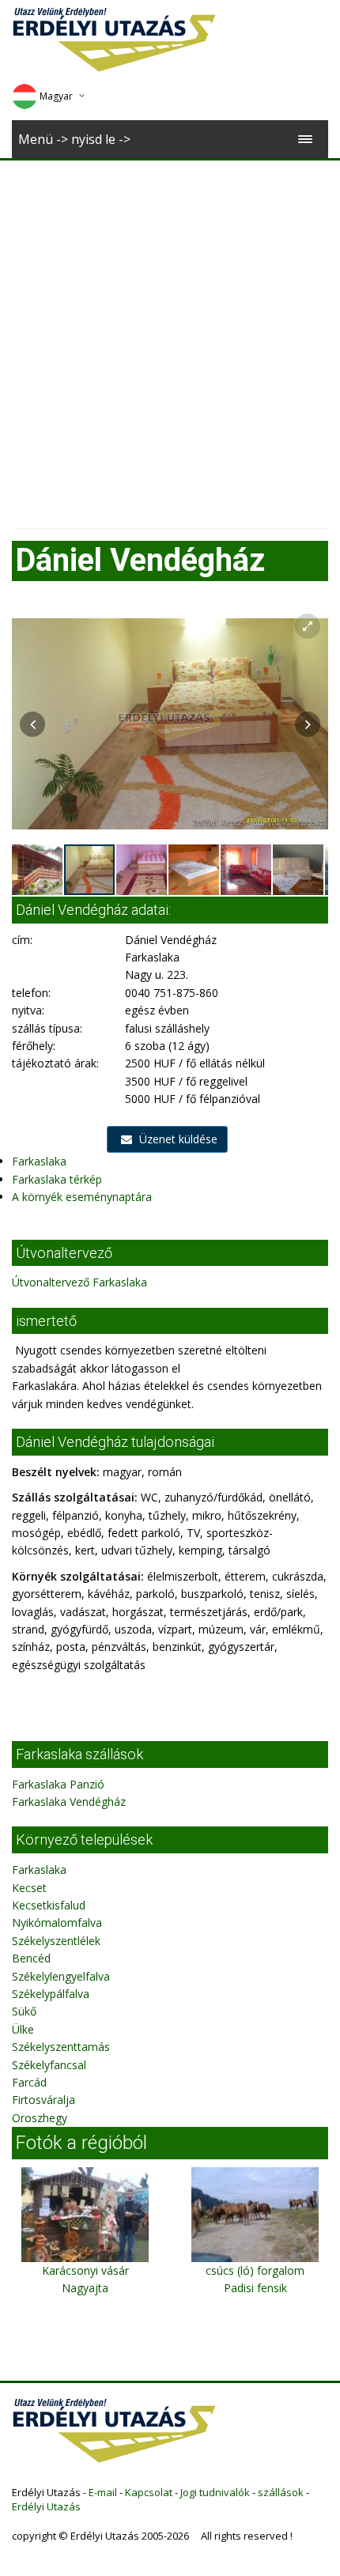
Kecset (29, 1888)
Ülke (23, 2029)
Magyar (56, 96)
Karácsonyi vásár (85, 2270)
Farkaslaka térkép (57, 1179)
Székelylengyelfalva (61, 1976)
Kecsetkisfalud (49, 1905)
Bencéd (31, 1958)
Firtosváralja (43, 2100)
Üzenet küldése (177, 1139)
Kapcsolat (149, 2492)
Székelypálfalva (51, 1994)
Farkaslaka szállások (79, 1754)
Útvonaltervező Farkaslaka (79, 1282)
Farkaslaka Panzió (58, 1784)
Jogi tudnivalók (215, 2492)
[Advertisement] (170, 338)
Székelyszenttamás (61, 2047)
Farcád (29, 2082)
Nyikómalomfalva (57, 1923)
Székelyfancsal (49, 2065)
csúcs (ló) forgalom (255, 2270)
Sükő (24, 2011)
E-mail (103, 2492)
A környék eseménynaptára (82, 1197)
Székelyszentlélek (56, 1941)
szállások (281, 2492)
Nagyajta (85, 2288)
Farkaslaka (39, 1161)
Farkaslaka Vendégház (69, 1802)
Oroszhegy (40, 2118)
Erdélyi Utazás (46, 2506)
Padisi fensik (255, 2288)
